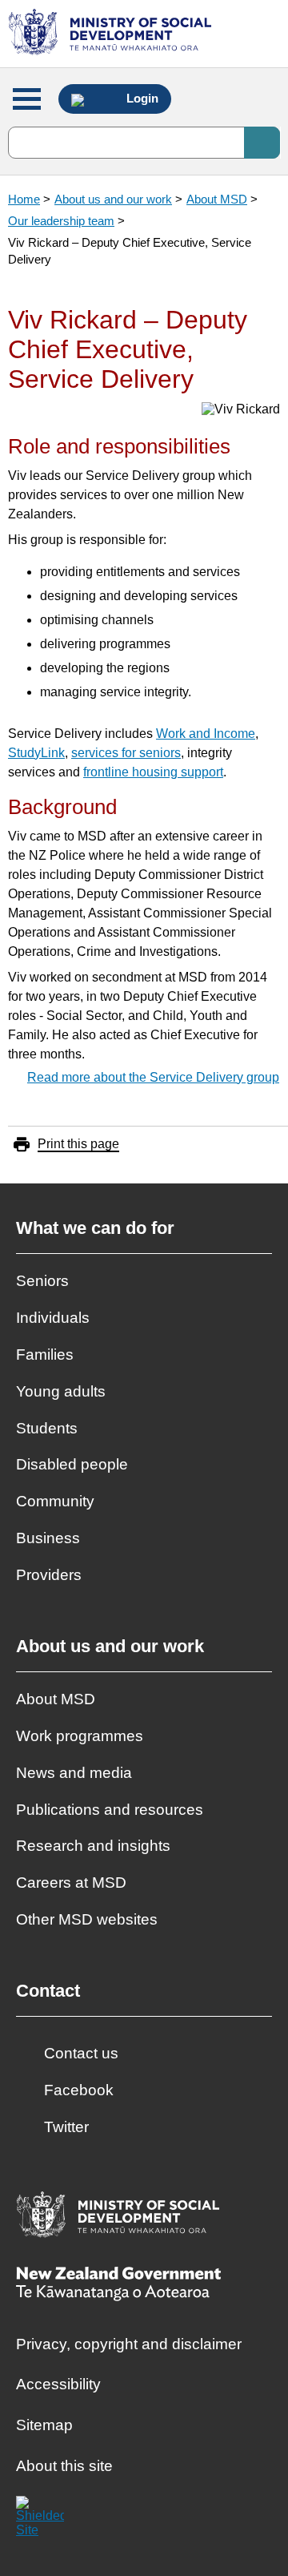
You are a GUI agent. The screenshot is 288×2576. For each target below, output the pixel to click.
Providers (49, 1575)
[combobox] (144, 143)
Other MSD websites (87, 1919)
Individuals (53, 1318)
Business (48, 1538)
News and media (74, 1773)
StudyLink (36, 753)
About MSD (217, 199)
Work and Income (206, 734)
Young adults (61, 1391)
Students (47, 1428)
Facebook (79, 2090)
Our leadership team (61, 221)
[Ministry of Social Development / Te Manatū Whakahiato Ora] (112, 34)
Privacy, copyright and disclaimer (129, 2344)
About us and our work (113, 199)
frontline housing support (153, 772)
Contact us (81, 2053)
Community (55, 1501)
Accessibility (58, 2384)
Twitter (66, 2127)
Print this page (78, 1144)
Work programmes (80, 1736)
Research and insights (93, 1846)
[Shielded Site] (40, 2520)
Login (141, 99)
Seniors (42, 1281)
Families (45, 1355)
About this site (64, 2466)
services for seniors (126, 753)
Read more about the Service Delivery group (153, 1077)
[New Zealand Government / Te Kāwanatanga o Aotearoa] (118, 2286)
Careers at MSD (71, 1883)
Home (24, 199)
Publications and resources (110, 1810)
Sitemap (44, 2425)
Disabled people (72, 1464)
